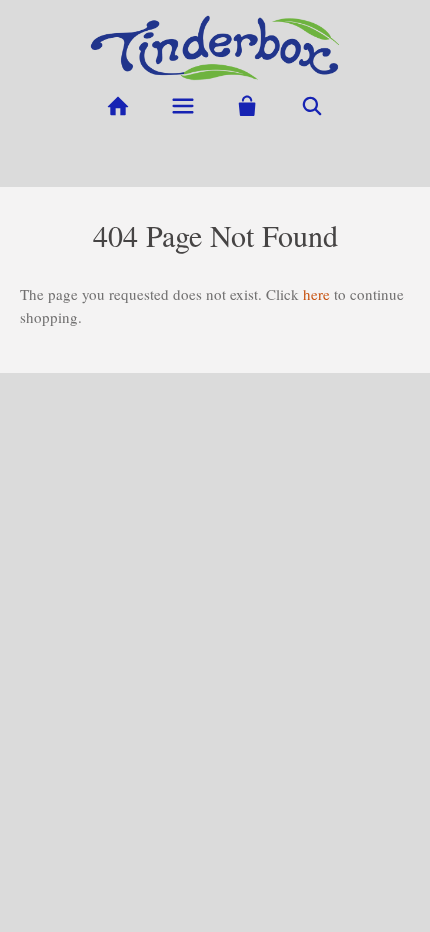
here (316, 294)
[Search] (312, 106)
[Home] (117, 106)
